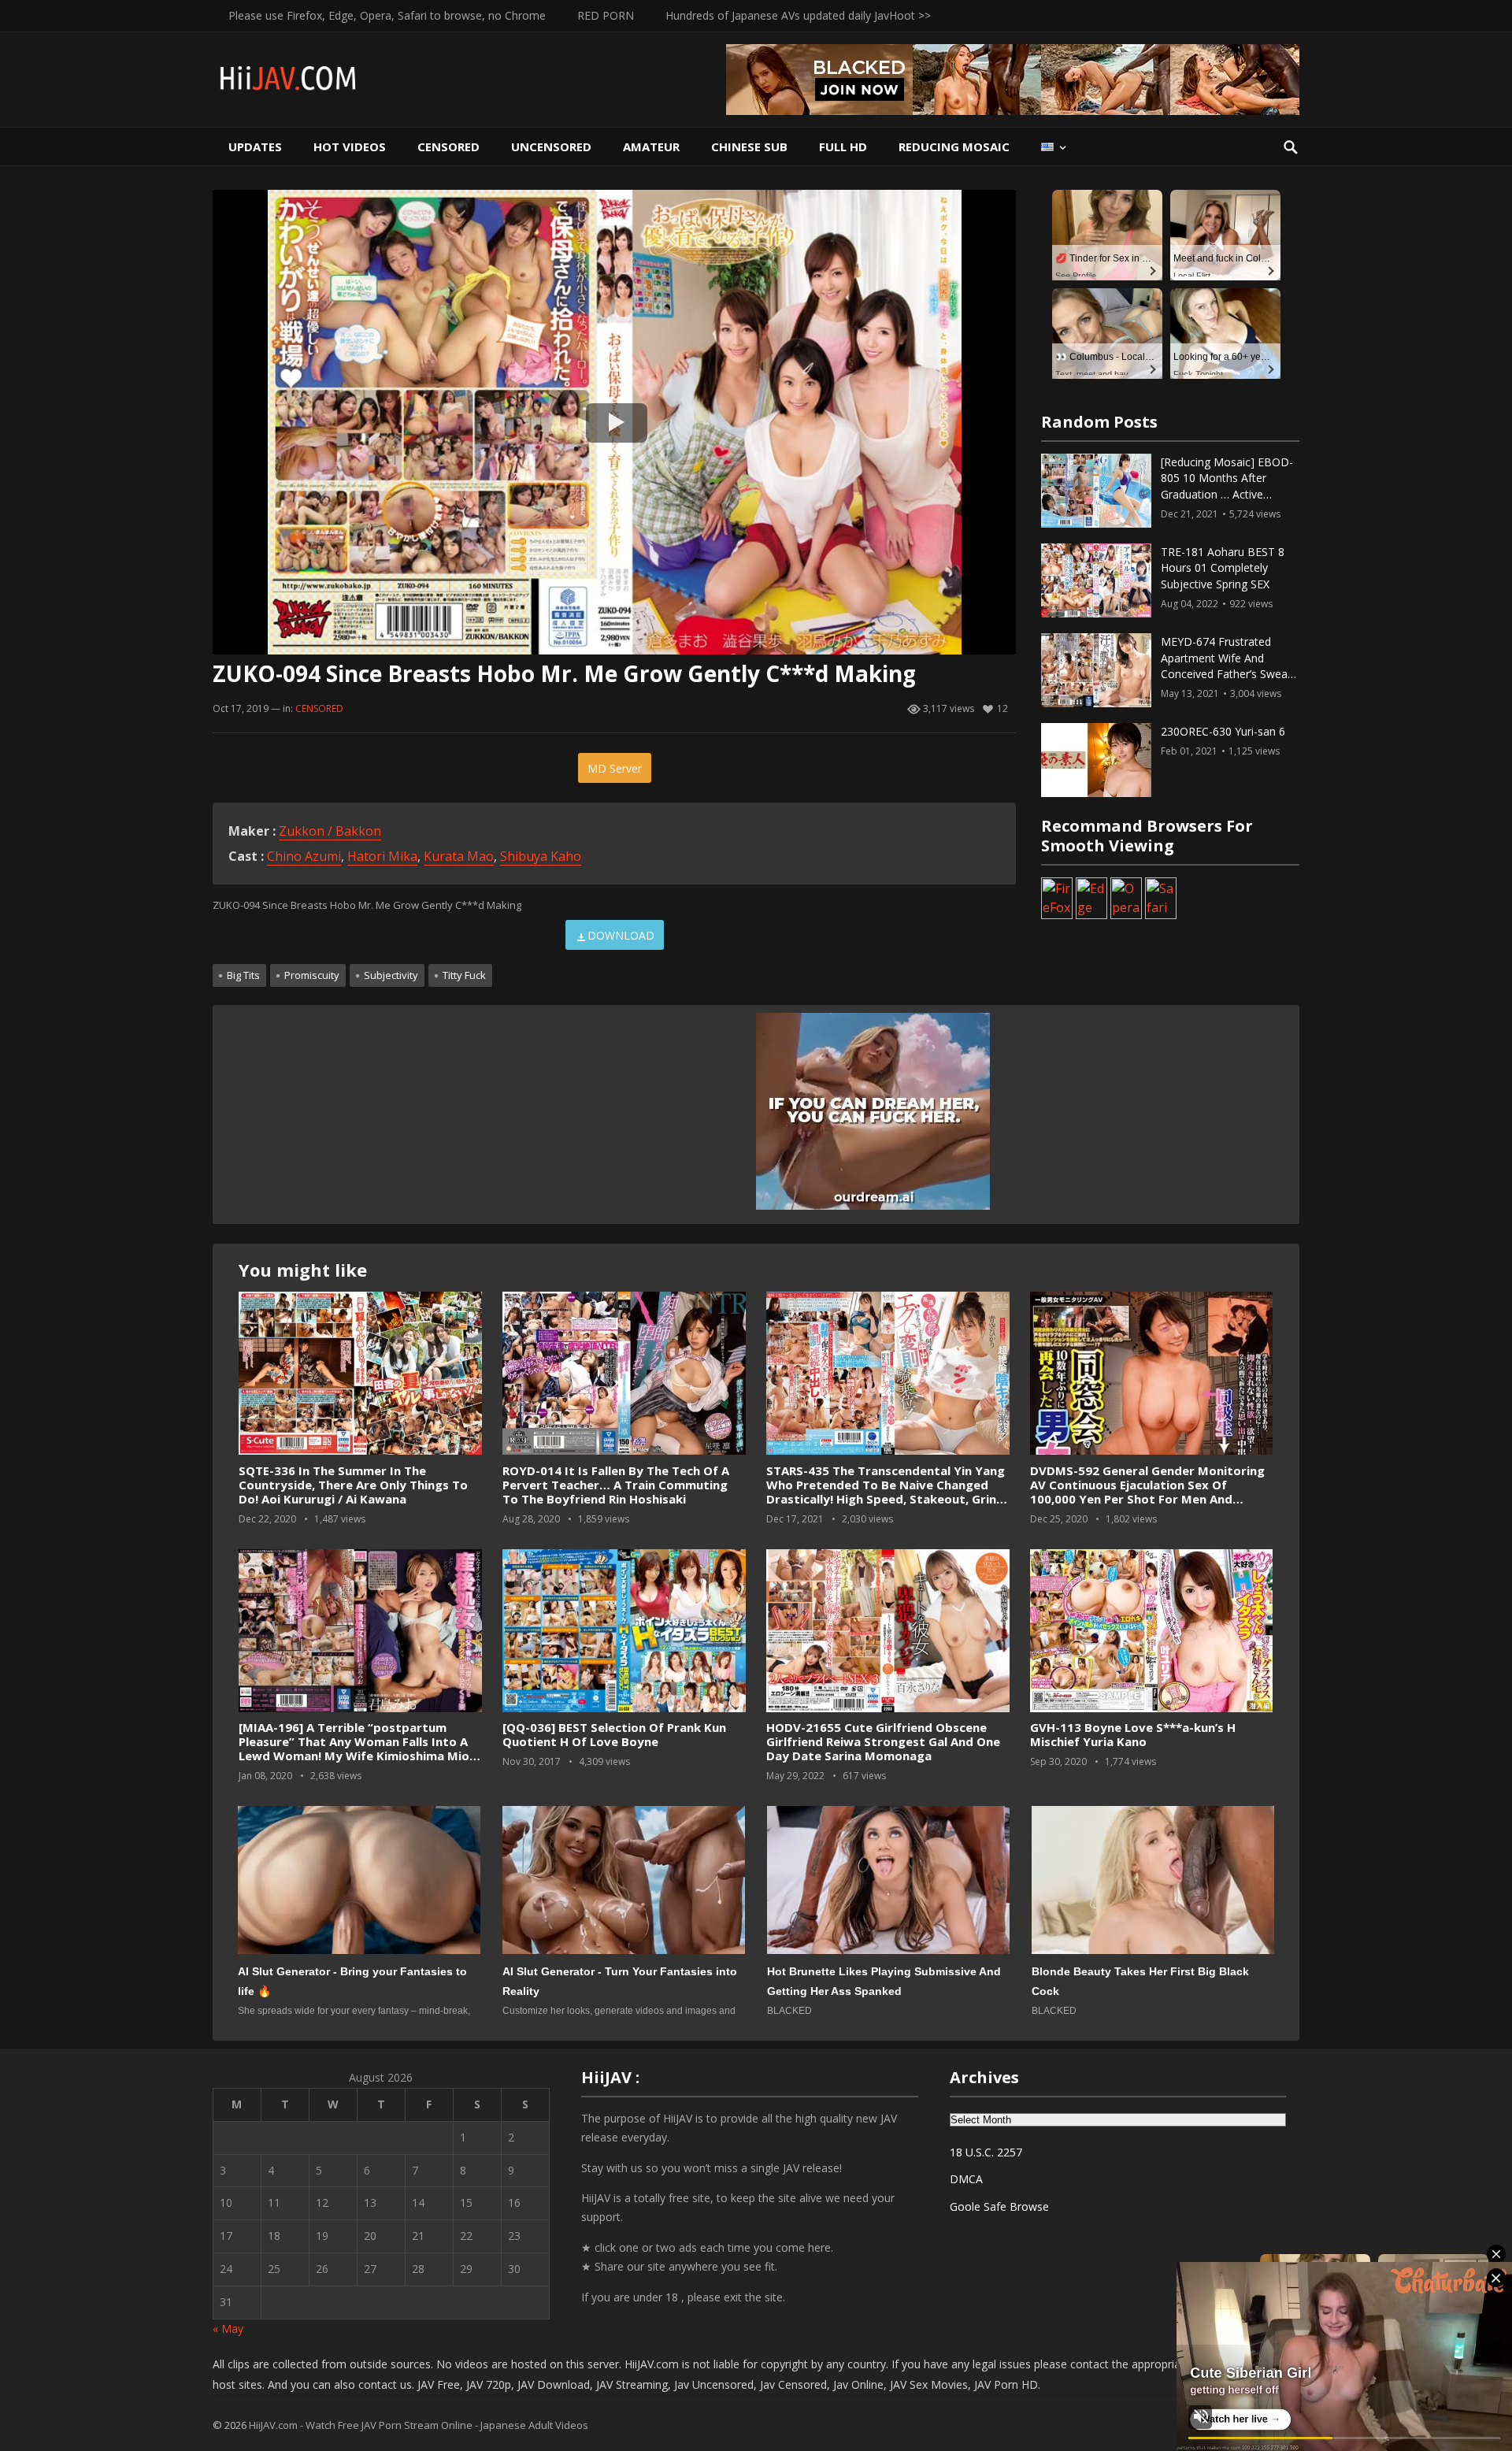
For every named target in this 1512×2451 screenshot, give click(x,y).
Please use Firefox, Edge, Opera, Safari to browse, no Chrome (387, 15)
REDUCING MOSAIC (954, 146)
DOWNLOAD (621, 935)
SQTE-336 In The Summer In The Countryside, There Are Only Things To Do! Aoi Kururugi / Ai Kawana (353, 1485)
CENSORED (448, 146)
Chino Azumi (304, 856)
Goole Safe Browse (999, 2206)
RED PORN (606, 15)
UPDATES (255, 146)
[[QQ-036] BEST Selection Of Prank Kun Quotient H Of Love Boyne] (624, 1631)
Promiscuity (312, 975)
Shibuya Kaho (541, 856)
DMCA (966, 2179)
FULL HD (843, 146)
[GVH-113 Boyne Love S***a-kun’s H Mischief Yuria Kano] (1151, 1631)
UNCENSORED (551, 146)
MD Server (615, 768)
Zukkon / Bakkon (330, 831)
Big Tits (243, 975)
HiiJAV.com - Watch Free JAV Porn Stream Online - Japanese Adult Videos (419, 2425)
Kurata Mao (459, 856)
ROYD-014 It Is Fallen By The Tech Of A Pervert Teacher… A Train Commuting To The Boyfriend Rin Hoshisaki (616, 1485)
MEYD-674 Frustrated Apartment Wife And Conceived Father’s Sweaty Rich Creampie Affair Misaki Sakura (1230, 674)
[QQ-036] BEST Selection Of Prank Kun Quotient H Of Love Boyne (614, 1734)
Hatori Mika (382, 856)
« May (228, 2329)
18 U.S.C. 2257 (986, 2152)
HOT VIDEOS (350, 146)
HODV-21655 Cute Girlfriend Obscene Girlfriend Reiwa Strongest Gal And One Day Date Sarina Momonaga (883, 1741)
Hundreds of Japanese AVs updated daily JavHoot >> (798, 15)
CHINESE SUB (749, 146)
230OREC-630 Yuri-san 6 (1223, 731)
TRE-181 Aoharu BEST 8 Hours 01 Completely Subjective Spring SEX (1223, 568)
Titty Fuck (464, 975)
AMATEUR (651, 146)
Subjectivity (391, 975)
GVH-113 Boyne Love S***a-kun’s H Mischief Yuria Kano (1133, 1734)
